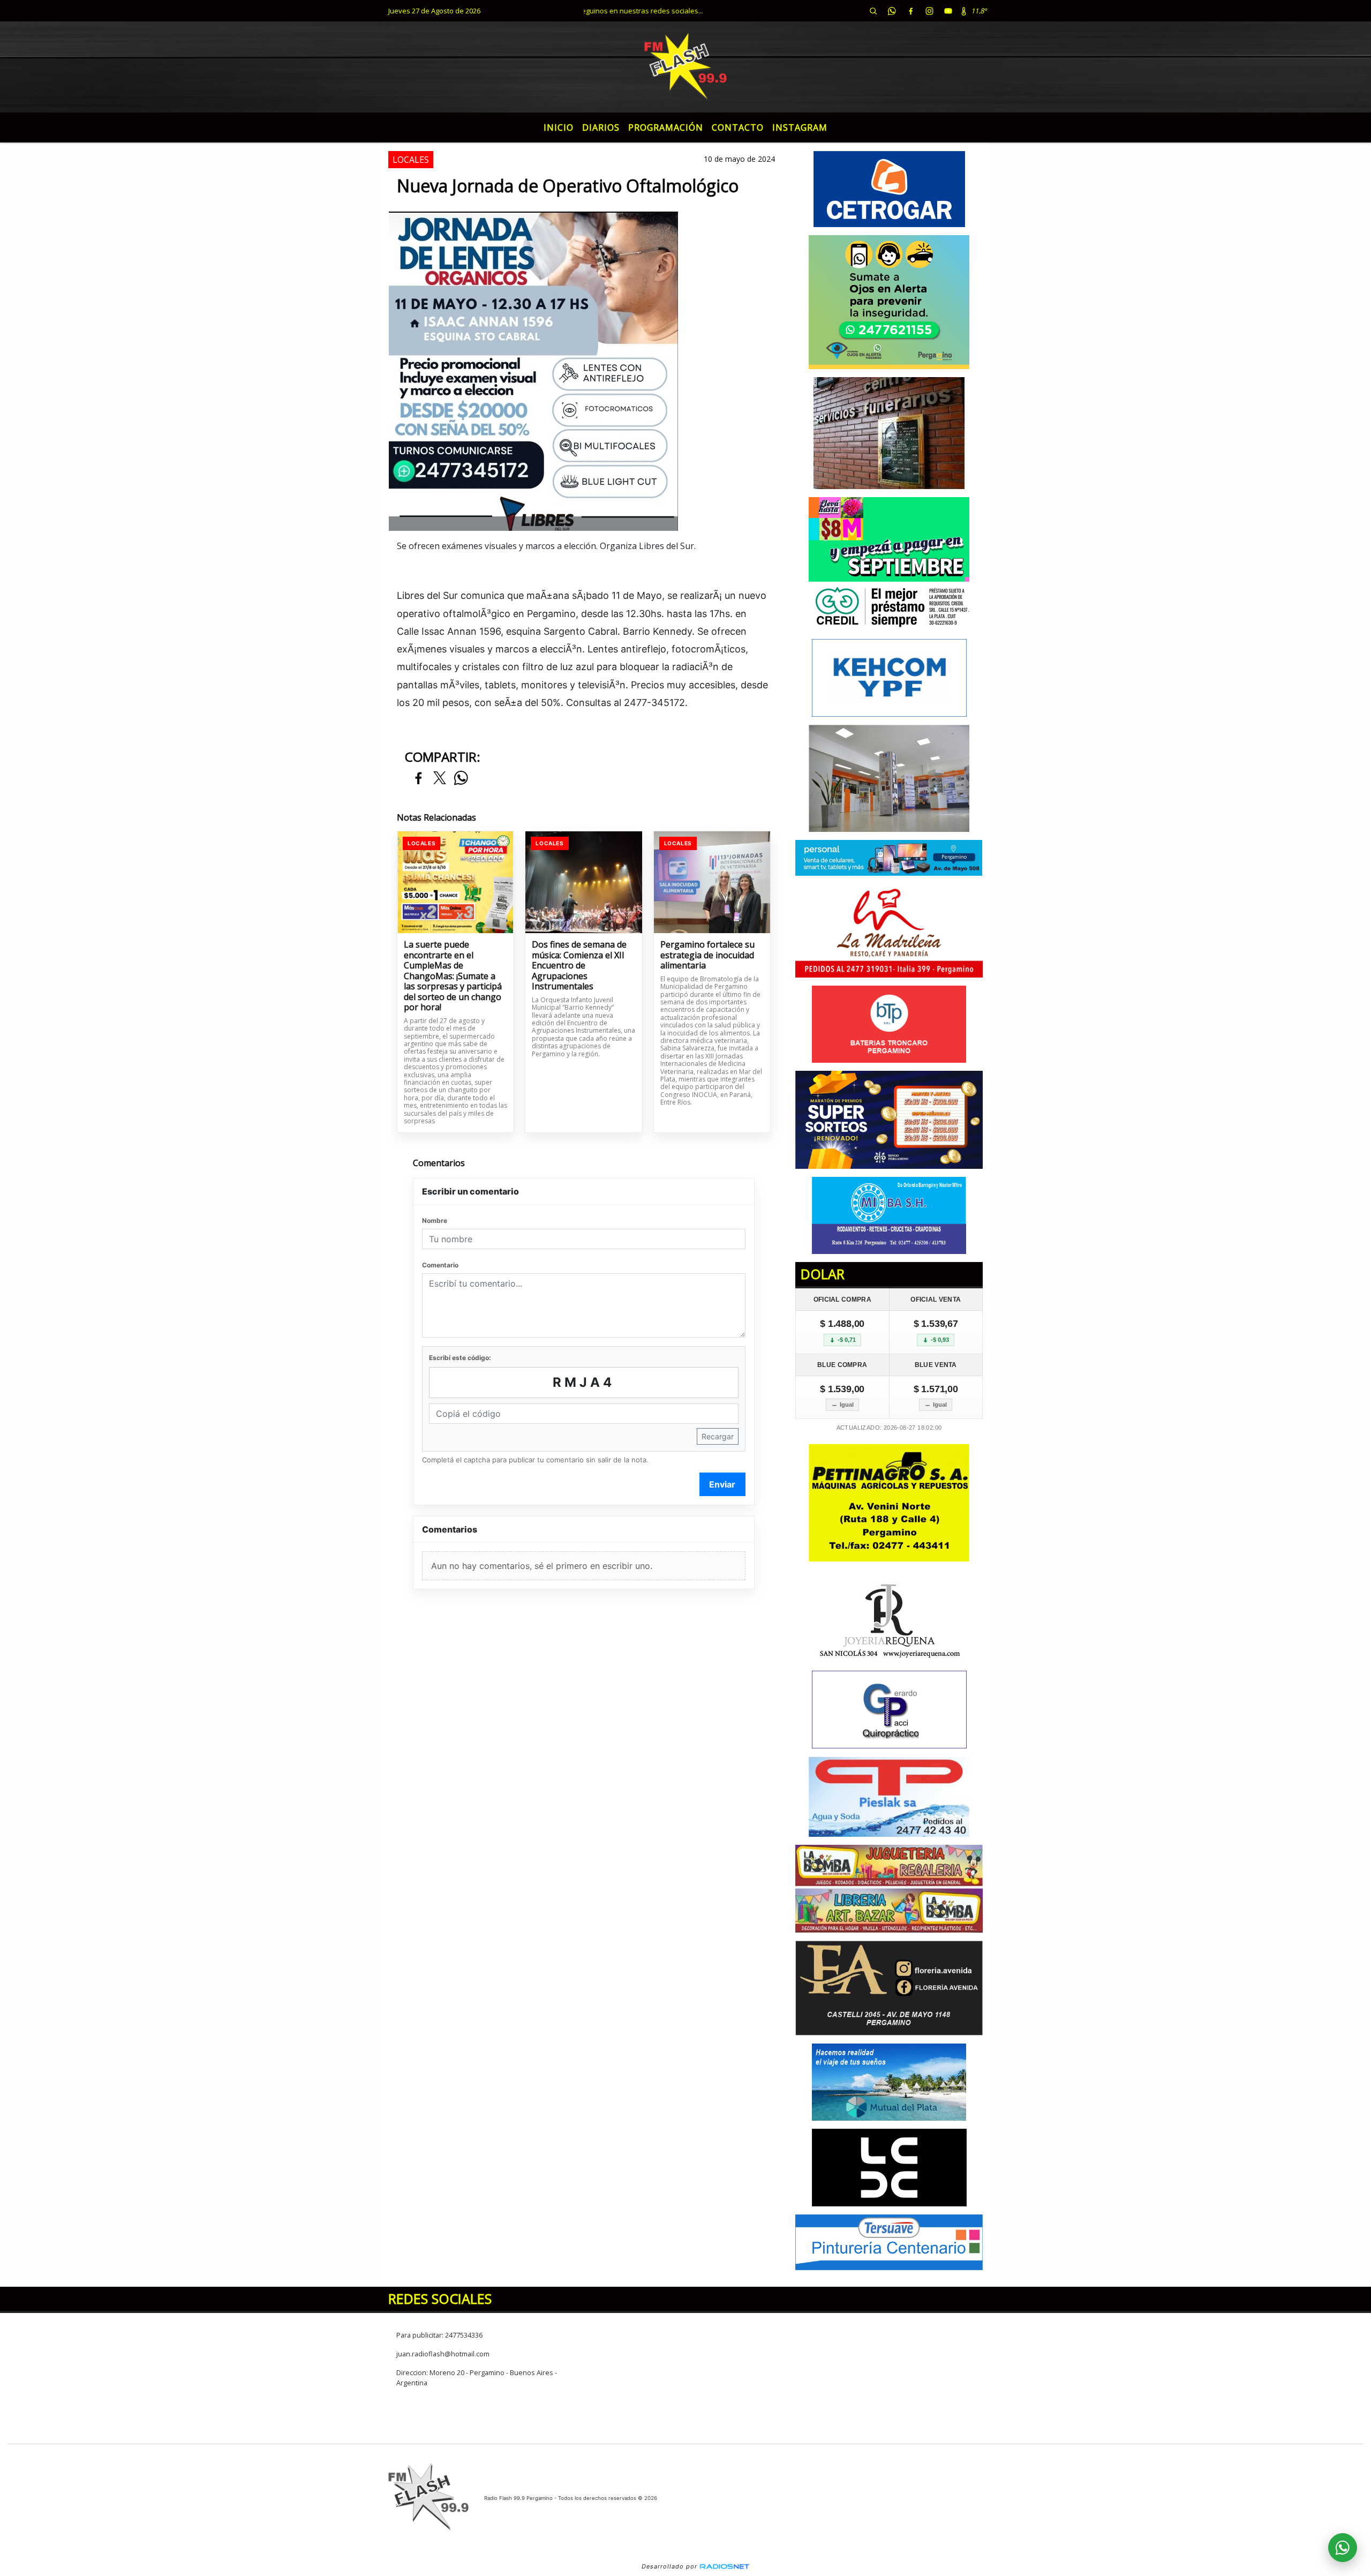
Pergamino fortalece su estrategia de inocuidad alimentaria (707, 955)
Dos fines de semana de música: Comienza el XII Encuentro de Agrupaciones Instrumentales (579, 966)
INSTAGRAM (800, 127)
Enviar (722, 1484)
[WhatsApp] (892, 11)
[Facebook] (910, 11)
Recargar (718, 1436)
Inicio (559, 127)
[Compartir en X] (440, 779)
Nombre (435, 1221)
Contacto (738, 127)
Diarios (601, 127)
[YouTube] (948, 11)
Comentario (440, 1265)
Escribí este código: (460, 1358)
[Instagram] (929, 11)
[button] (873, 11)
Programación (666, 127)
